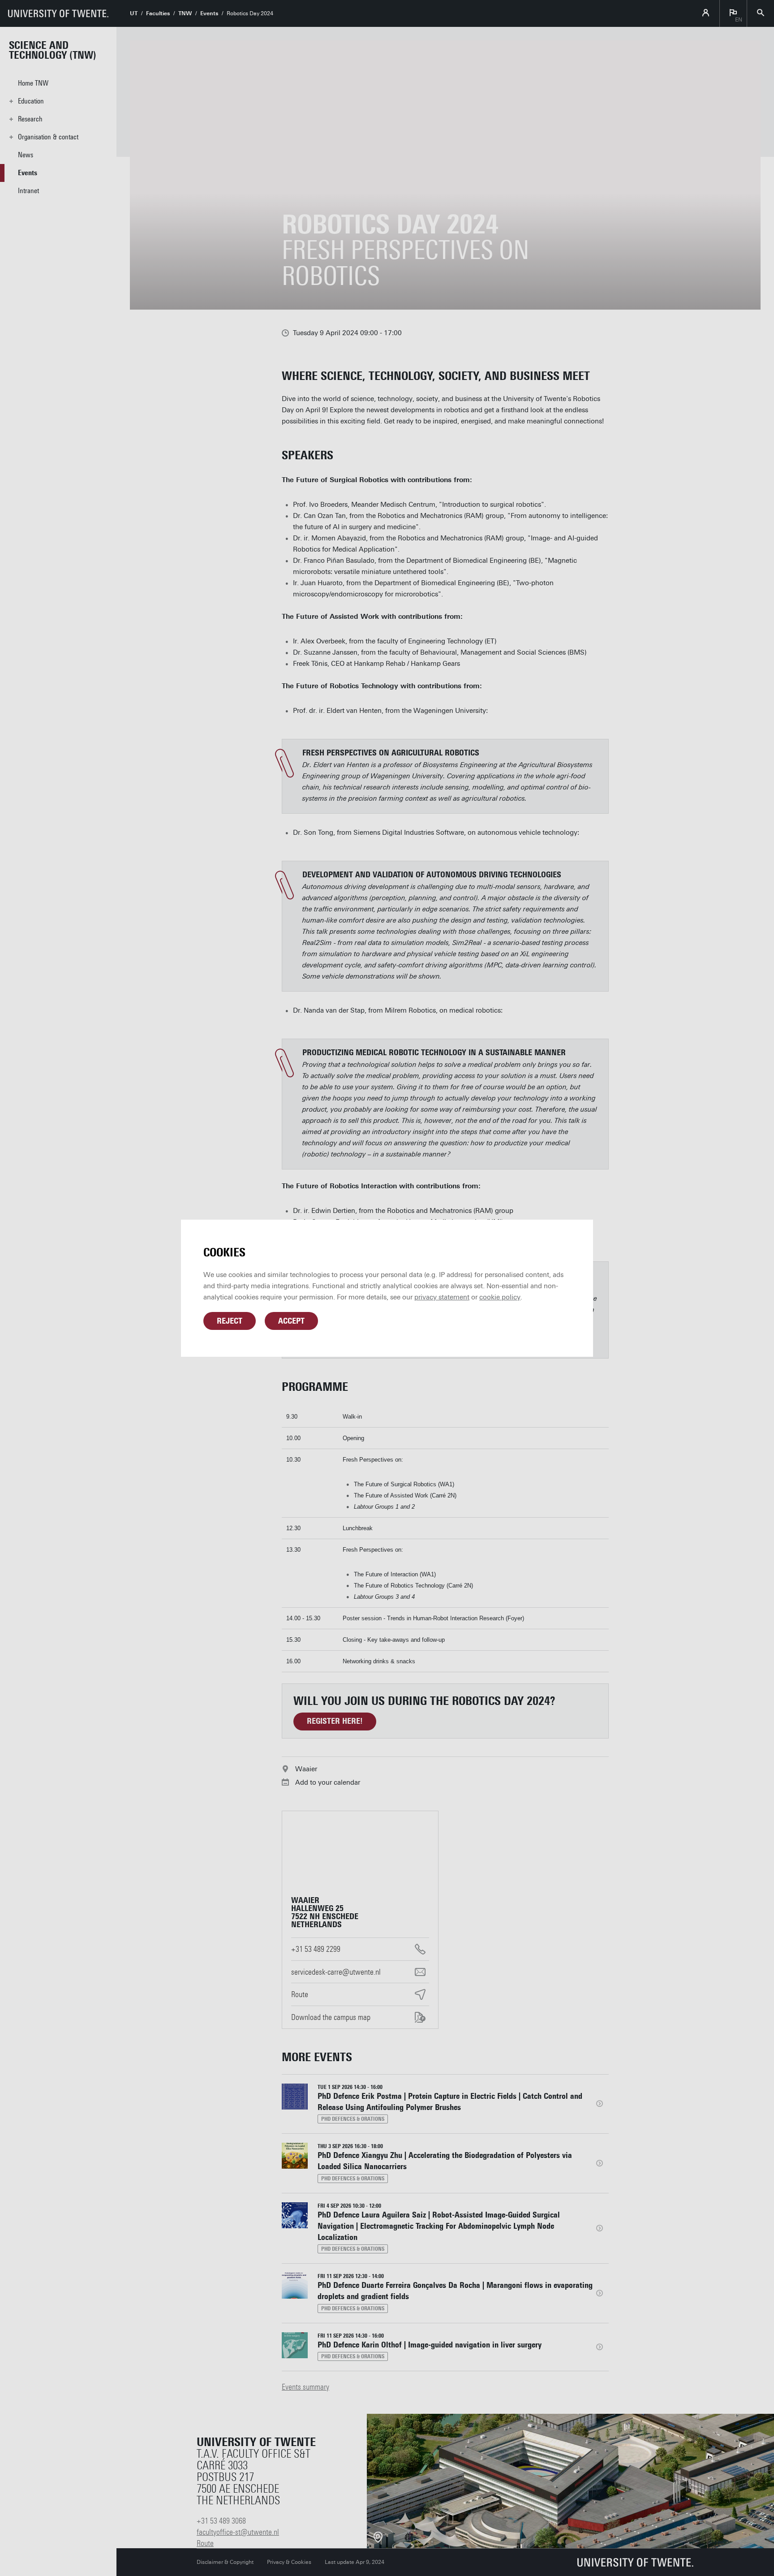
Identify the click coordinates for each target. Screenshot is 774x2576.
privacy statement (442, 1297)
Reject (230, 1321)
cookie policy (500, 1297)
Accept (291, 1321)
